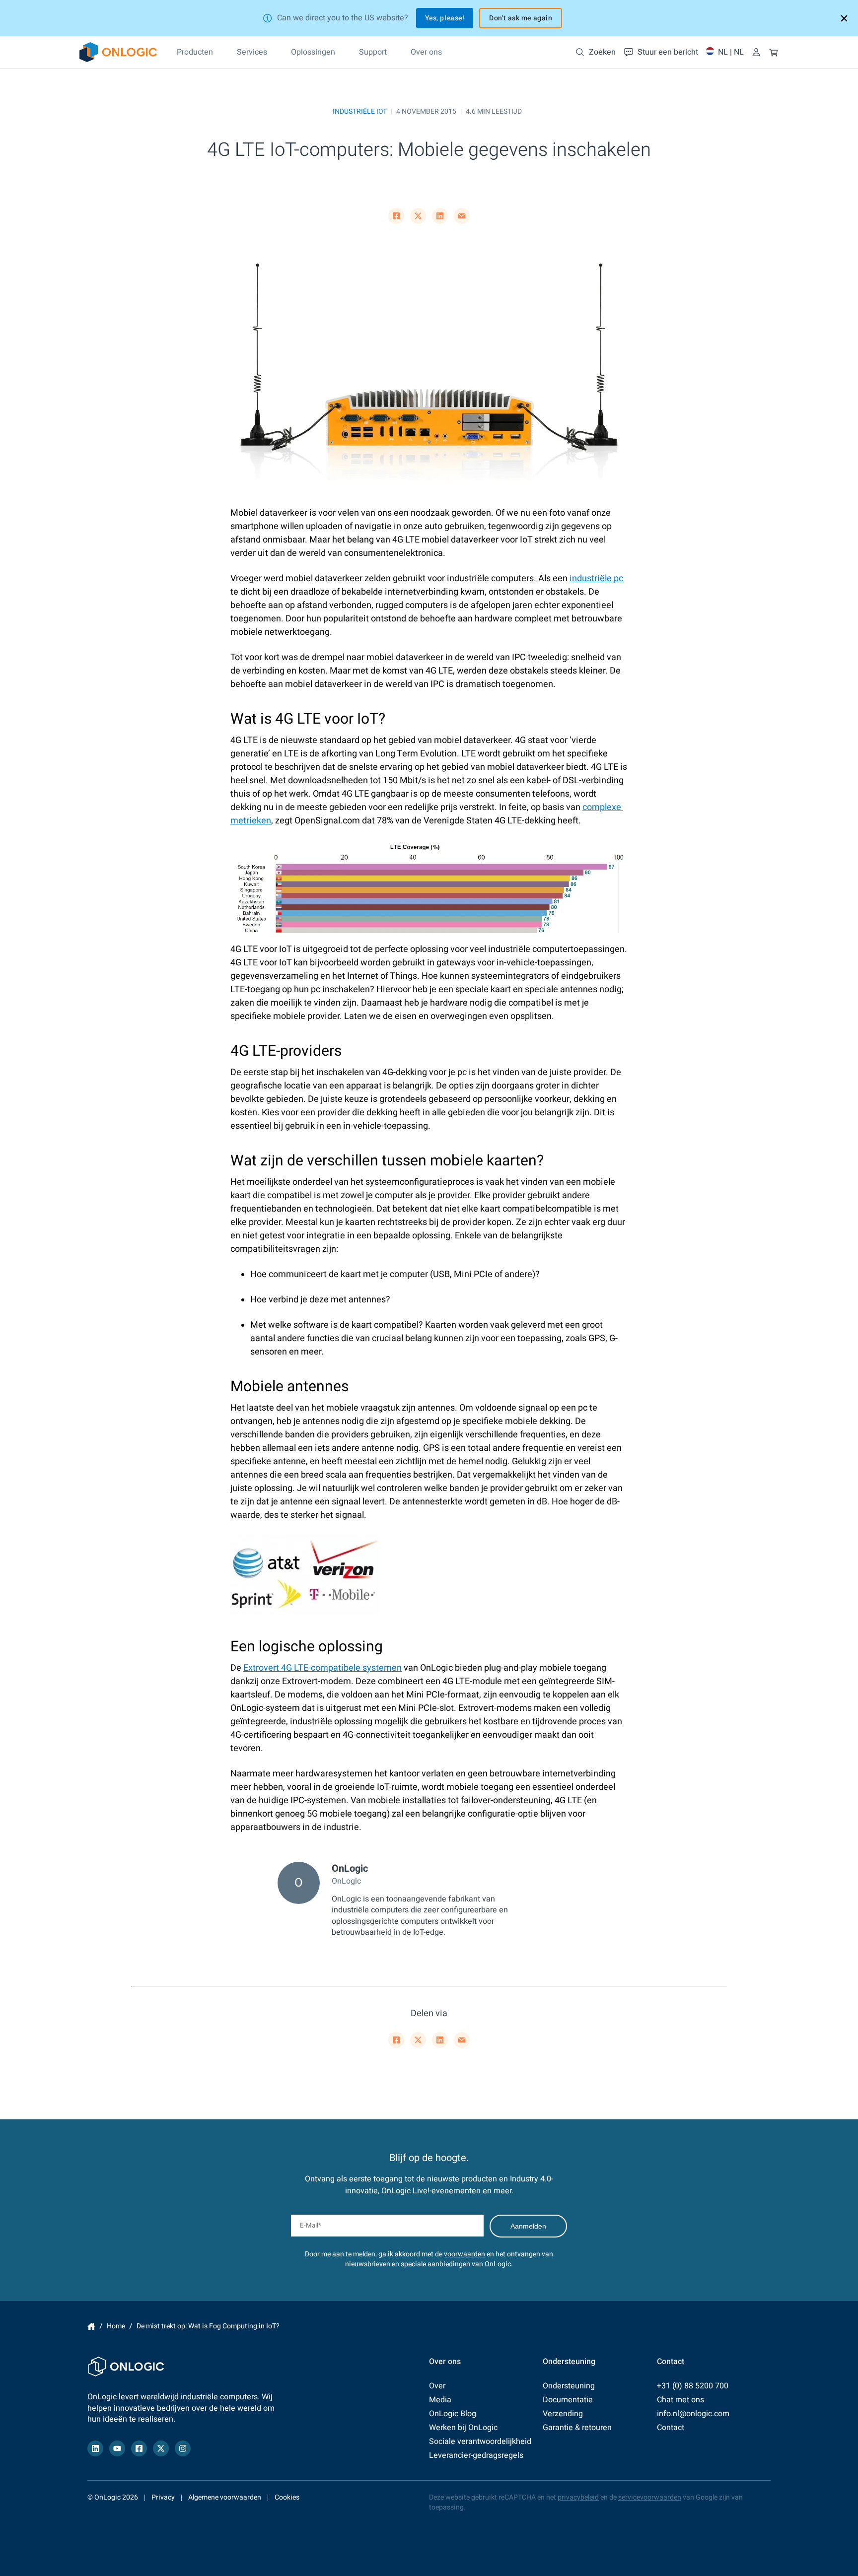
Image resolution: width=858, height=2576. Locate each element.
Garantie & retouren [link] (577, 2428)
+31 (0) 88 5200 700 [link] (693, 2386)
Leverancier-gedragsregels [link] (476, 2455)
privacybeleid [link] (578, 2497)
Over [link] (437, 2386)
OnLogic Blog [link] (453, 2414)
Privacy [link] (163, 2497)
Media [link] (440, 2400)
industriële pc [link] (596, 578)
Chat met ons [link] (680, 2400)
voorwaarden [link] (465, 2254)
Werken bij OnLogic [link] (463, 2428)
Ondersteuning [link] (569, 2386)
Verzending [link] (563, 2414)
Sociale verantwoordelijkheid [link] (480, 2441)
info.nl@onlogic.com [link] (693, 2414)
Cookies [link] (287, 2497)
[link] (118, 52)
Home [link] (91, 2326)
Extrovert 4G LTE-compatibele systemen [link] (322, 1668)
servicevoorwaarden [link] (650, 2497)
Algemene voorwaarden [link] (225, 2497)
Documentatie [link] (568, 2400)
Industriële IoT (360, 111)
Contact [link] (671, 2428)
